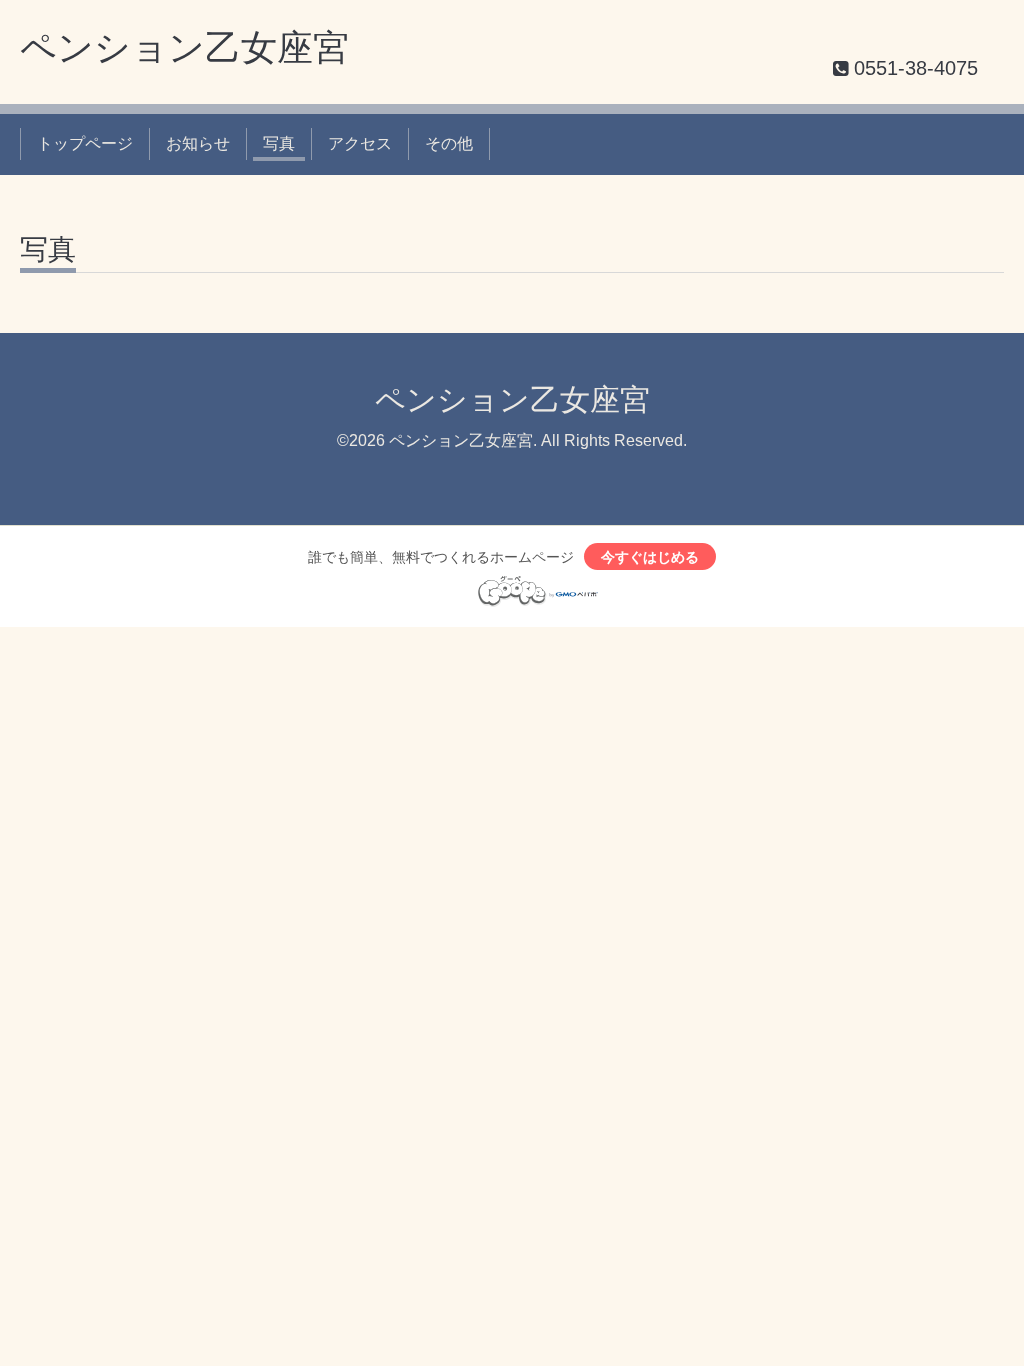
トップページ (85, 143)
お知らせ (198, 143)
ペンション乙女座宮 (184, 47)
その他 (449, 143)
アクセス (360, 143)
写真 (279, 143)
